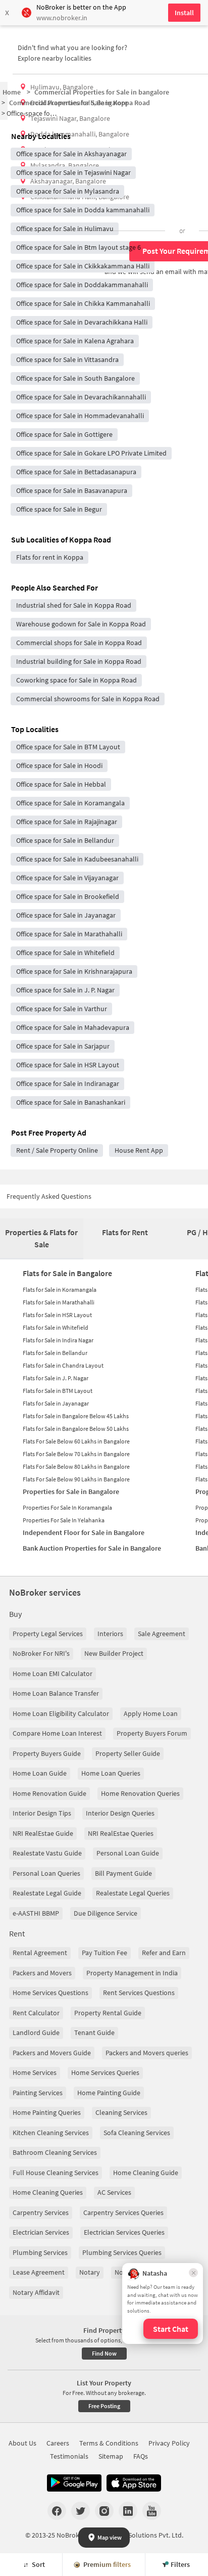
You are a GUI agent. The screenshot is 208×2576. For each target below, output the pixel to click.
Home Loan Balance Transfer (56, 1693)
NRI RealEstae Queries (121, 1833)
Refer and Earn (164, 1953)
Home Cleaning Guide (146, 2173)
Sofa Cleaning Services (137, 2133)
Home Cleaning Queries (48, 2192)
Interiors (110, 1634)
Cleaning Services (121, 2112)
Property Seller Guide (128, 1753)
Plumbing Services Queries (122, 2252)
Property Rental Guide (108, 2013)
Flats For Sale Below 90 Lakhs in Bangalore (76, 1479)
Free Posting (104, 2406)
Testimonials (69, 2456)
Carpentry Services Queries (123, 2212)
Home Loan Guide (40, 1773)
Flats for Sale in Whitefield (56, 1327)
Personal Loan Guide (128, 1853)
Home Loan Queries (111, 1773)
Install (184, 13)
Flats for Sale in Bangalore (67, 1273)
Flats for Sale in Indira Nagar (58, 1340)
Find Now (104, 2353)
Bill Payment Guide (123, 1873)
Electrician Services (41, 2232)
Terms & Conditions (109, 2443)
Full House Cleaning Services (56, 2173)
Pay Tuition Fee (105, 1953)
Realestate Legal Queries (133, 1893)
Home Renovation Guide (49, 1793)
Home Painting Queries (47, 2112)
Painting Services (38, 2093)
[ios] (134, 2483)
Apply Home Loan (151, 1713)
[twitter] (81, 2511)
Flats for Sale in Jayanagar (56, 1403)
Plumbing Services (40, 2252)
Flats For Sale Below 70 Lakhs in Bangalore (76, 1454)
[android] (74, 2483)
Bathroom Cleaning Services (55, 2152)
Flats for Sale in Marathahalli (59, 1302)
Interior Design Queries (120, 1813)
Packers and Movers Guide (52, 2053)
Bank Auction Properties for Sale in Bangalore (92, 1548)
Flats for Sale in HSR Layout (57, 1315)
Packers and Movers (42, 1973)
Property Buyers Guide (47, 1753)
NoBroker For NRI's (41, 1653)
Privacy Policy (169, 2443)
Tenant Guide (94, 2032)
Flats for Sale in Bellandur (55, 1353)
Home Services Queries (105, 2072)
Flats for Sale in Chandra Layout (63, 1365)
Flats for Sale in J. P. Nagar (56, 1378)
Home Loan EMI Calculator (53, 1674)
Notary (90, 2272)
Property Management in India (132, 1973)
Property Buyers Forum (152, 1733)
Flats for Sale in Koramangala (60, 1290)
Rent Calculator (36, 2013)
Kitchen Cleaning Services (51, 2133)
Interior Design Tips (42, 1813)
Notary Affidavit (36, 2292)
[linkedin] (128, 2511)
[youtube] (152, 2511)
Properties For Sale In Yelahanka (64, 1520)
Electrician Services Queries (124, 2232)
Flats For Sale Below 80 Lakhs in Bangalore (76, 1466)
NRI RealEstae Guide (43, 1833)
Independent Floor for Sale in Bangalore (84, 1532)
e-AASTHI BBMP (36, 1913)
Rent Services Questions (139, 1993)
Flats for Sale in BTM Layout (58, 1391)
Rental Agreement (40, 1953)
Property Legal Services (48, 1634)
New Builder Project (114, 1653)
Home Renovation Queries (140, 1793)
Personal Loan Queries (46, 1873)
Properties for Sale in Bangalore (71, 1492)
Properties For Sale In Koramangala (67, 1507)
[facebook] (57, 2511)
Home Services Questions (50, 1993)
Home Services (35, 2072)
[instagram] (104, 2511)
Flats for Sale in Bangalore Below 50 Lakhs (76, 1429)
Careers (58, 2443)
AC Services (114, 2192)
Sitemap (111, 2456)
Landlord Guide (36, 2032)
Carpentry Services (41, 2212)
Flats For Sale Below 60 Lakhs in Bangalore (76, 1441)
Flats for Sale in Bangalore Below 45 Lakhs (76, 1416)
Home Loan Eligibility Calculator (61, 1713)
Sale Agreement (162, 1634)
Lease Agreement (39, 2272)
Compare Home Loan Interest (57, 1733)
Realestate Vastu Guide (47, 1853)
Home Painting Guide (109, 2093)
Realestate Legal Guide (47, 1893)
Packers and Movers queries (147, 2053)
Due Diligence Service (106, 1913)
